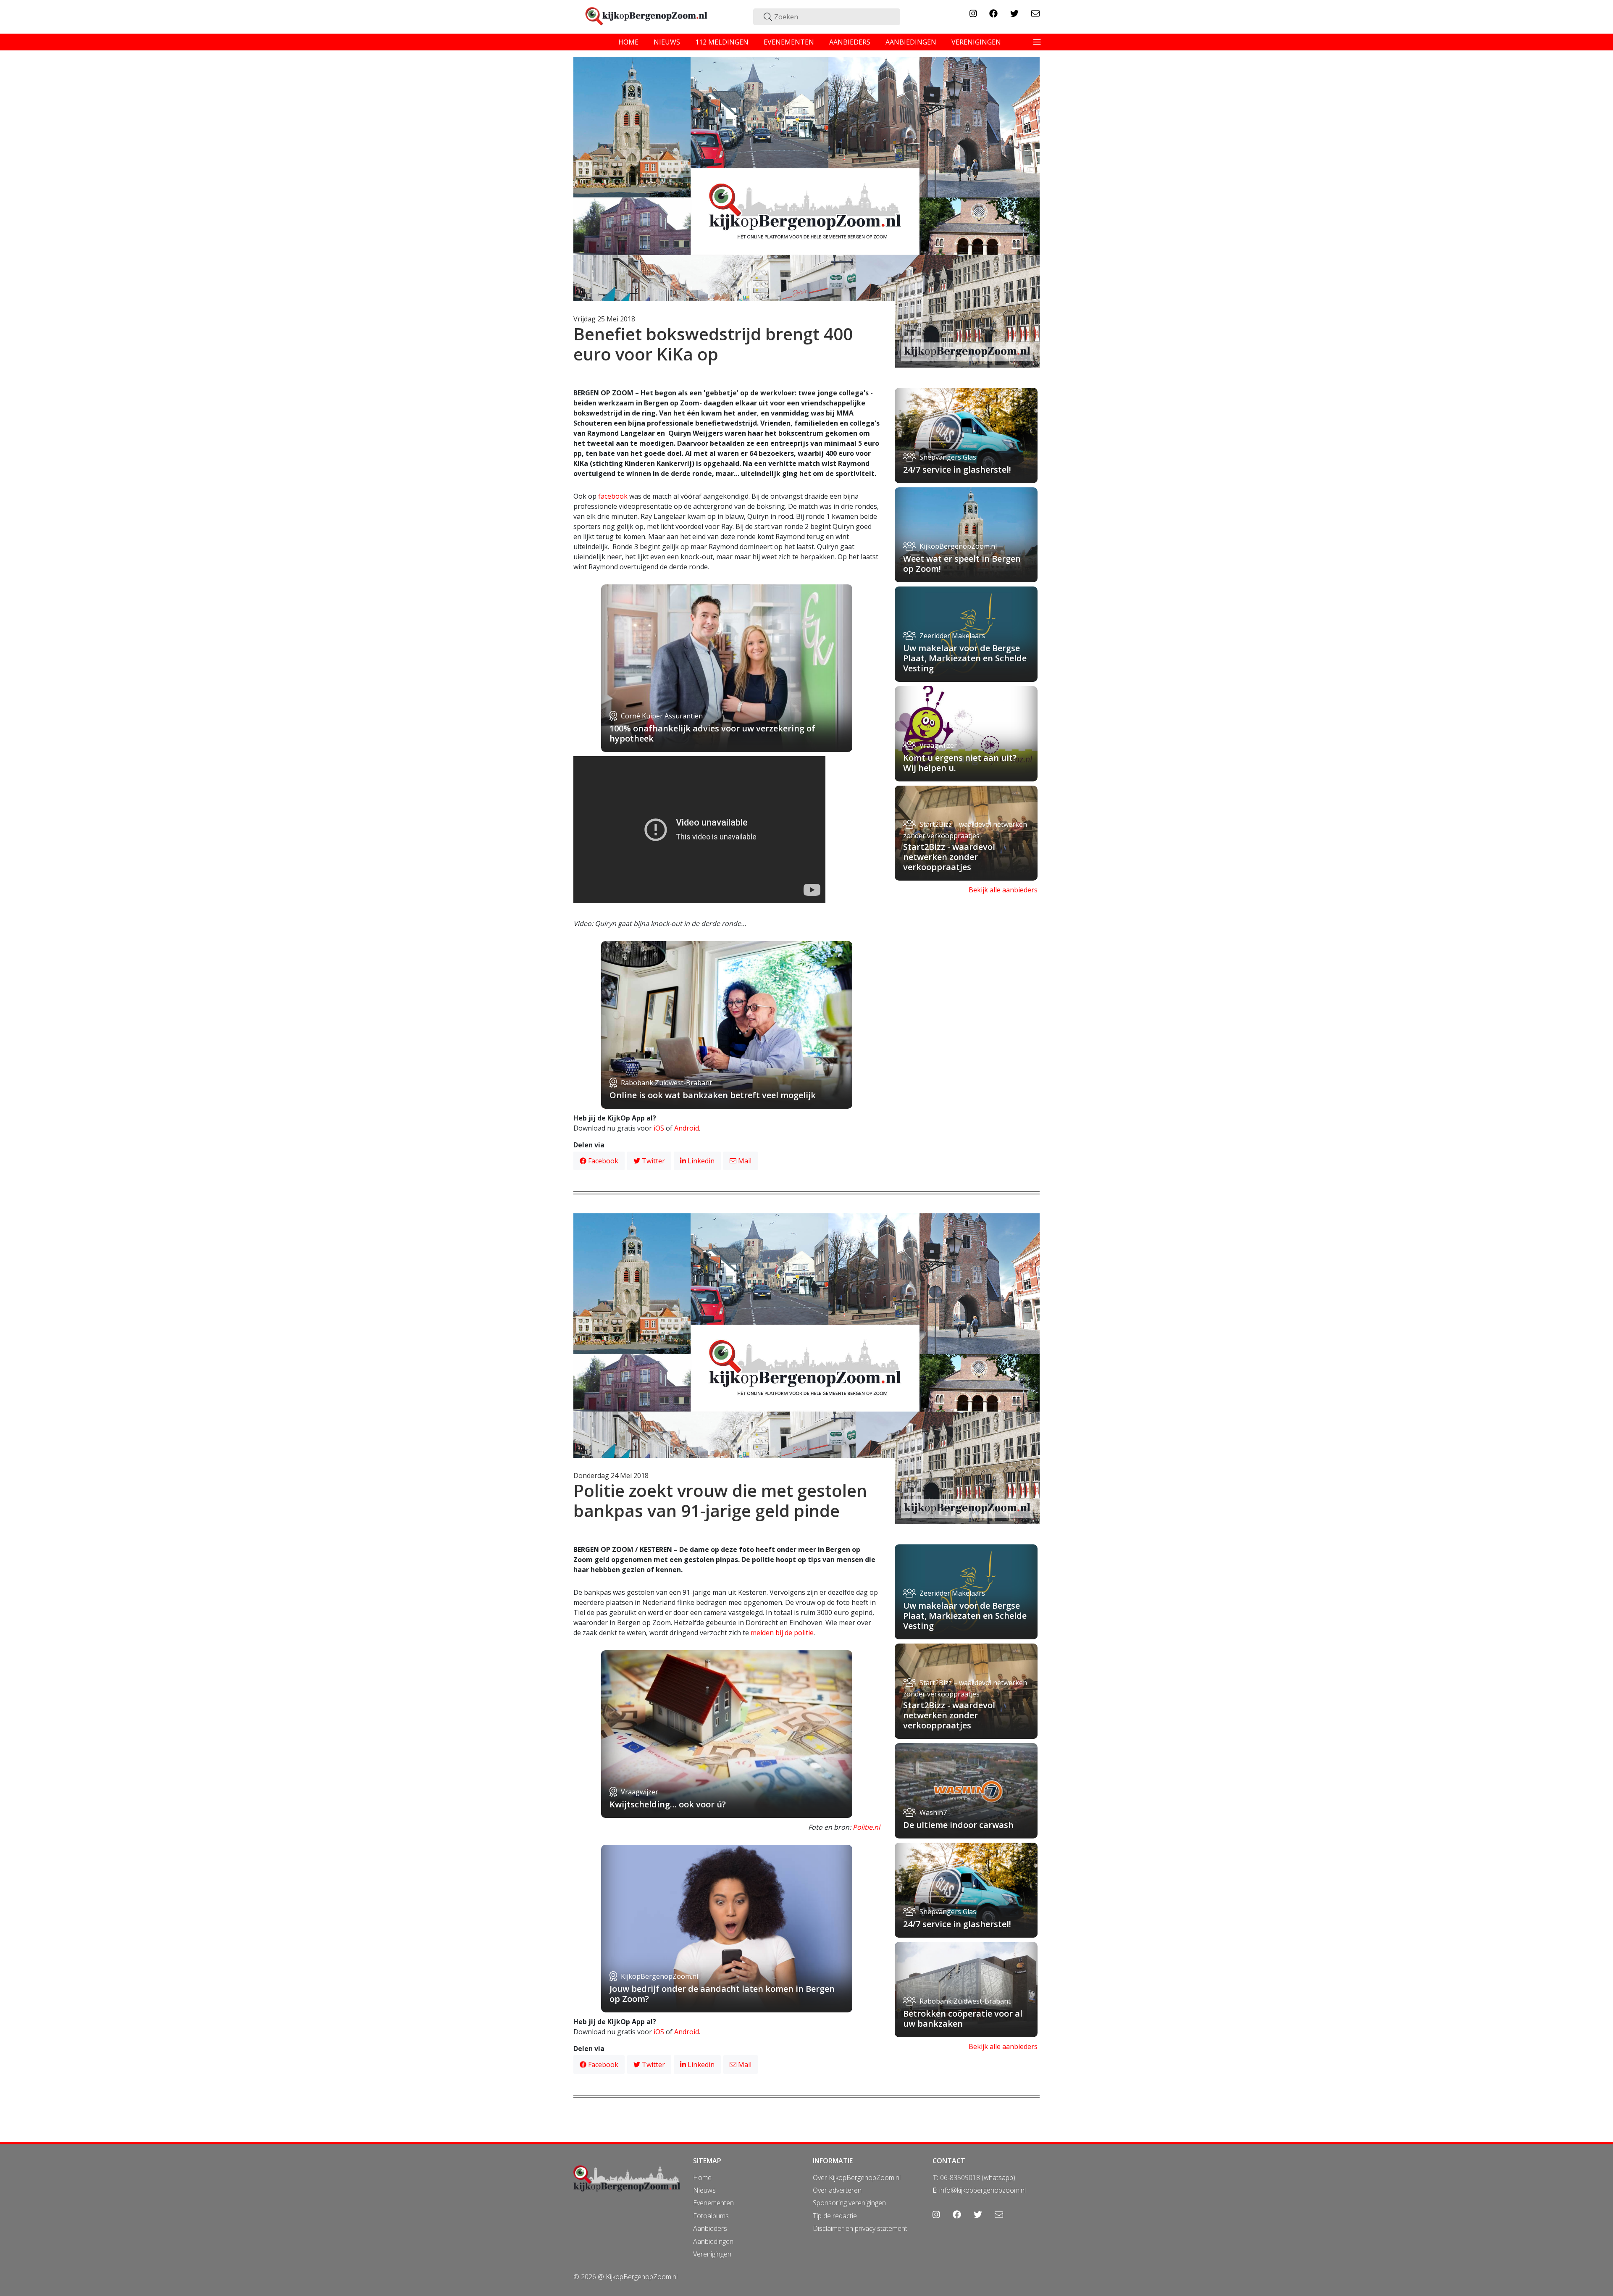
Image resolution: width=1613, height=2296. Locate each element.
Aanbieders (710, 2228)
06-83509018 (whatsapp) (978, 2178)
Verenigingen (712, 2254)
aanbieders (850, 42)
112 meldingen (722, 42)
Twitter (653, 1161)
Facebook (602, 1161)
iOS (659, 1128)
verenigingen (976, 42)
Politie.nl (866, 1827)
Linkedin (700, 1161)
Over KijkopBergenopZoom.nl (857, 2178)
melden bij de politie (782, 1633)
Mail (744, 1161)
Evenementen (713, 2203)
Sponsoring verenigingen (849, 2203)
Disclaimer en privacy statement (860, 2228)
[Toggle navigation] (1037, 42)
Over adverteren (837, 2190)
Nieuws (704, 2190)
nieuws (667, 42)
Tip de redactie (835, 2216)
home (628, 42)
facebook (613, 496)
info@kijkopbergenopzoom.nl (983, 2190)
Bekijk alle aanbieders (1003, 890)
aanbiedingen (911, 42)
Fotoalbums (711, 2216)
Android (687, 1128)
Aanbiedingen (713, 2241)
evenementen (789, 42)
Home (702, 2178)
